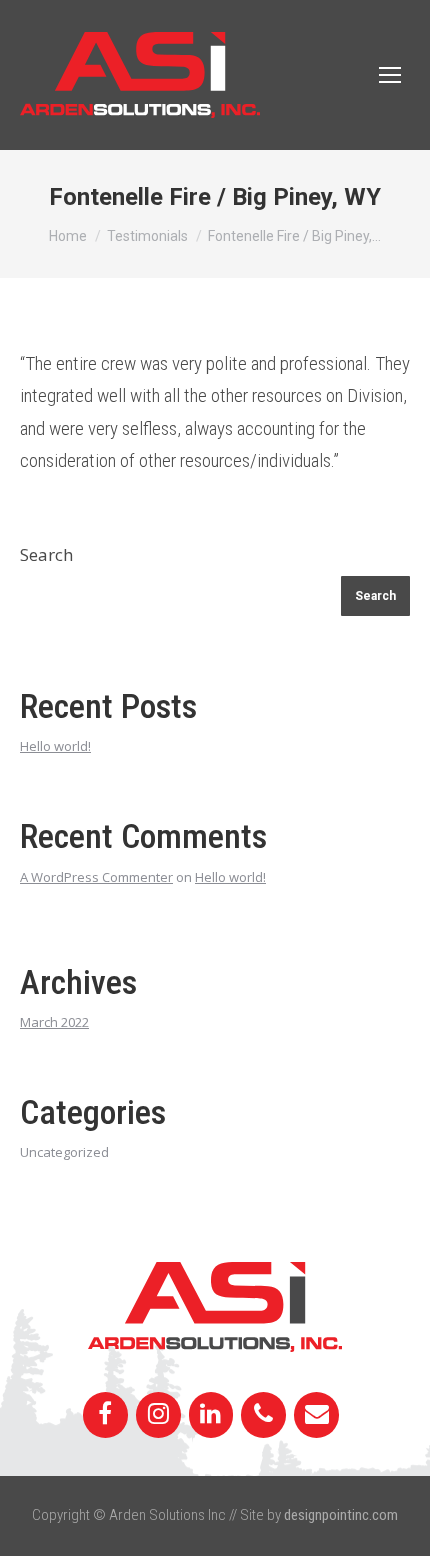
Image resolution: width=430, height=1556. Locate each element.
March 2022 (54, 1022)
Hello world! (55, 746)
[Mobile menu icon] (390, 75)
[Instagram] (158, 1415)
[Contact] (316, 1415)
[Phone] (263, 1415)
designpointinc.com (341, 1515)
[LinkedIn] (211, 1415)
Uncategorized (64, 1152)
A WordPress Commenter (96, 877)
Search (46, 554)
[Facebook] (105, 1415)
